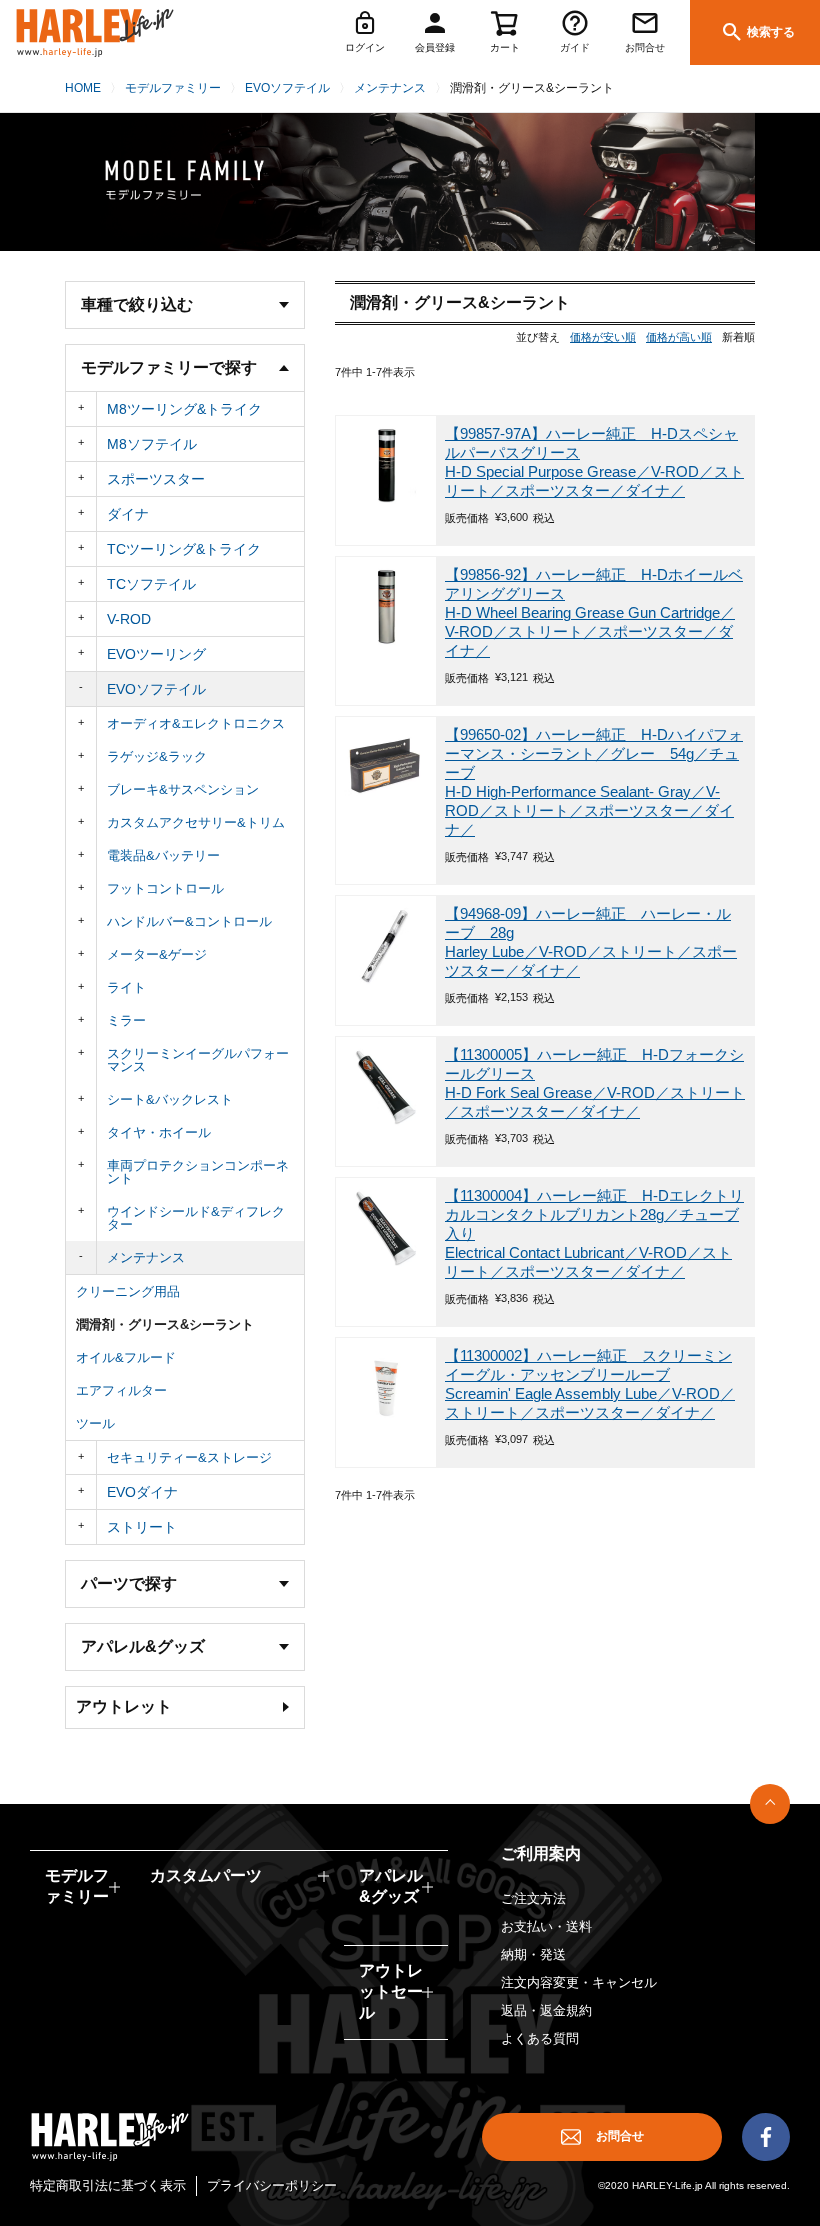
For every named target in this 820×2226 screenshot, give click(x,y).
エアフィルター (121, 1390)
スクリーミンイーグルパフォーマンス (198, 1060)
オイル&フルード (126, 1357)
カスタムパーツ (206, 1875)
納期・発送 (533, 1954)
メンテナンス (390, 88)
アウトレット (124, 1706)
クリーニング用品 (128, 1291)
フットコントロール (165, 888)
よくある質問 (540, 2038)
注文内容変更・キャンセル (579, 1982)
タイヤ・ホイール (159, 1132)
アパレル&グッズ (391, 1886)
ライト (126, 987)
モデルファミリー (173, 88)
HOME (83, 88)
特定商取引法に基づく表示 (108, 2185)
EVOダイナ (142, 1492)
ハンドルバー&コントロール (189, 921)
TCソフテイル (151, 584)
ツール (95, 1423)
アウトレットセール (391, 1991)
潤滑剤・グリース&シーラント (165, 1324)
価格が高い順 (679, 337)
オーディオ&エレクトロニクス (196, 723)
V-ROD (129, 619)
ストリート (142, 1527)
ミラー (126, 1020)
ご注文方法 (533, 1898)
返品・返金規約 (546, 2010)
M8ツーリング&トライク (184, 409)
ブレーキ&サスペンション (183, 789)
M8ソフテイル (152, 444)
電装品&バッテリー (163, 855)
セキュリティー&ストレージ (189, 1457)
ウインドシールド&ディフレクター (196, 1218)
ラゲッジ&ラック (157, 756)
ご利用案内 (541, 1853)
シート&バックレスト (170, 1099)
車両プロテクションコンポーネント (198, 1172)
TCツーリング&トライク (184, 549)
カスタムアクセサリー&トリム (196, 822)
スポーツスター (156, 479)
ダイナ (128, 514)
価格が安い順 (603, 337)
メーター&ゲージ (157, 954)
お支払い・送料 (546, 1926)
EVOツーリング (156, 654)
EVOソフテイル (287, 88)
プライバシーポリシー (272, 2185)
